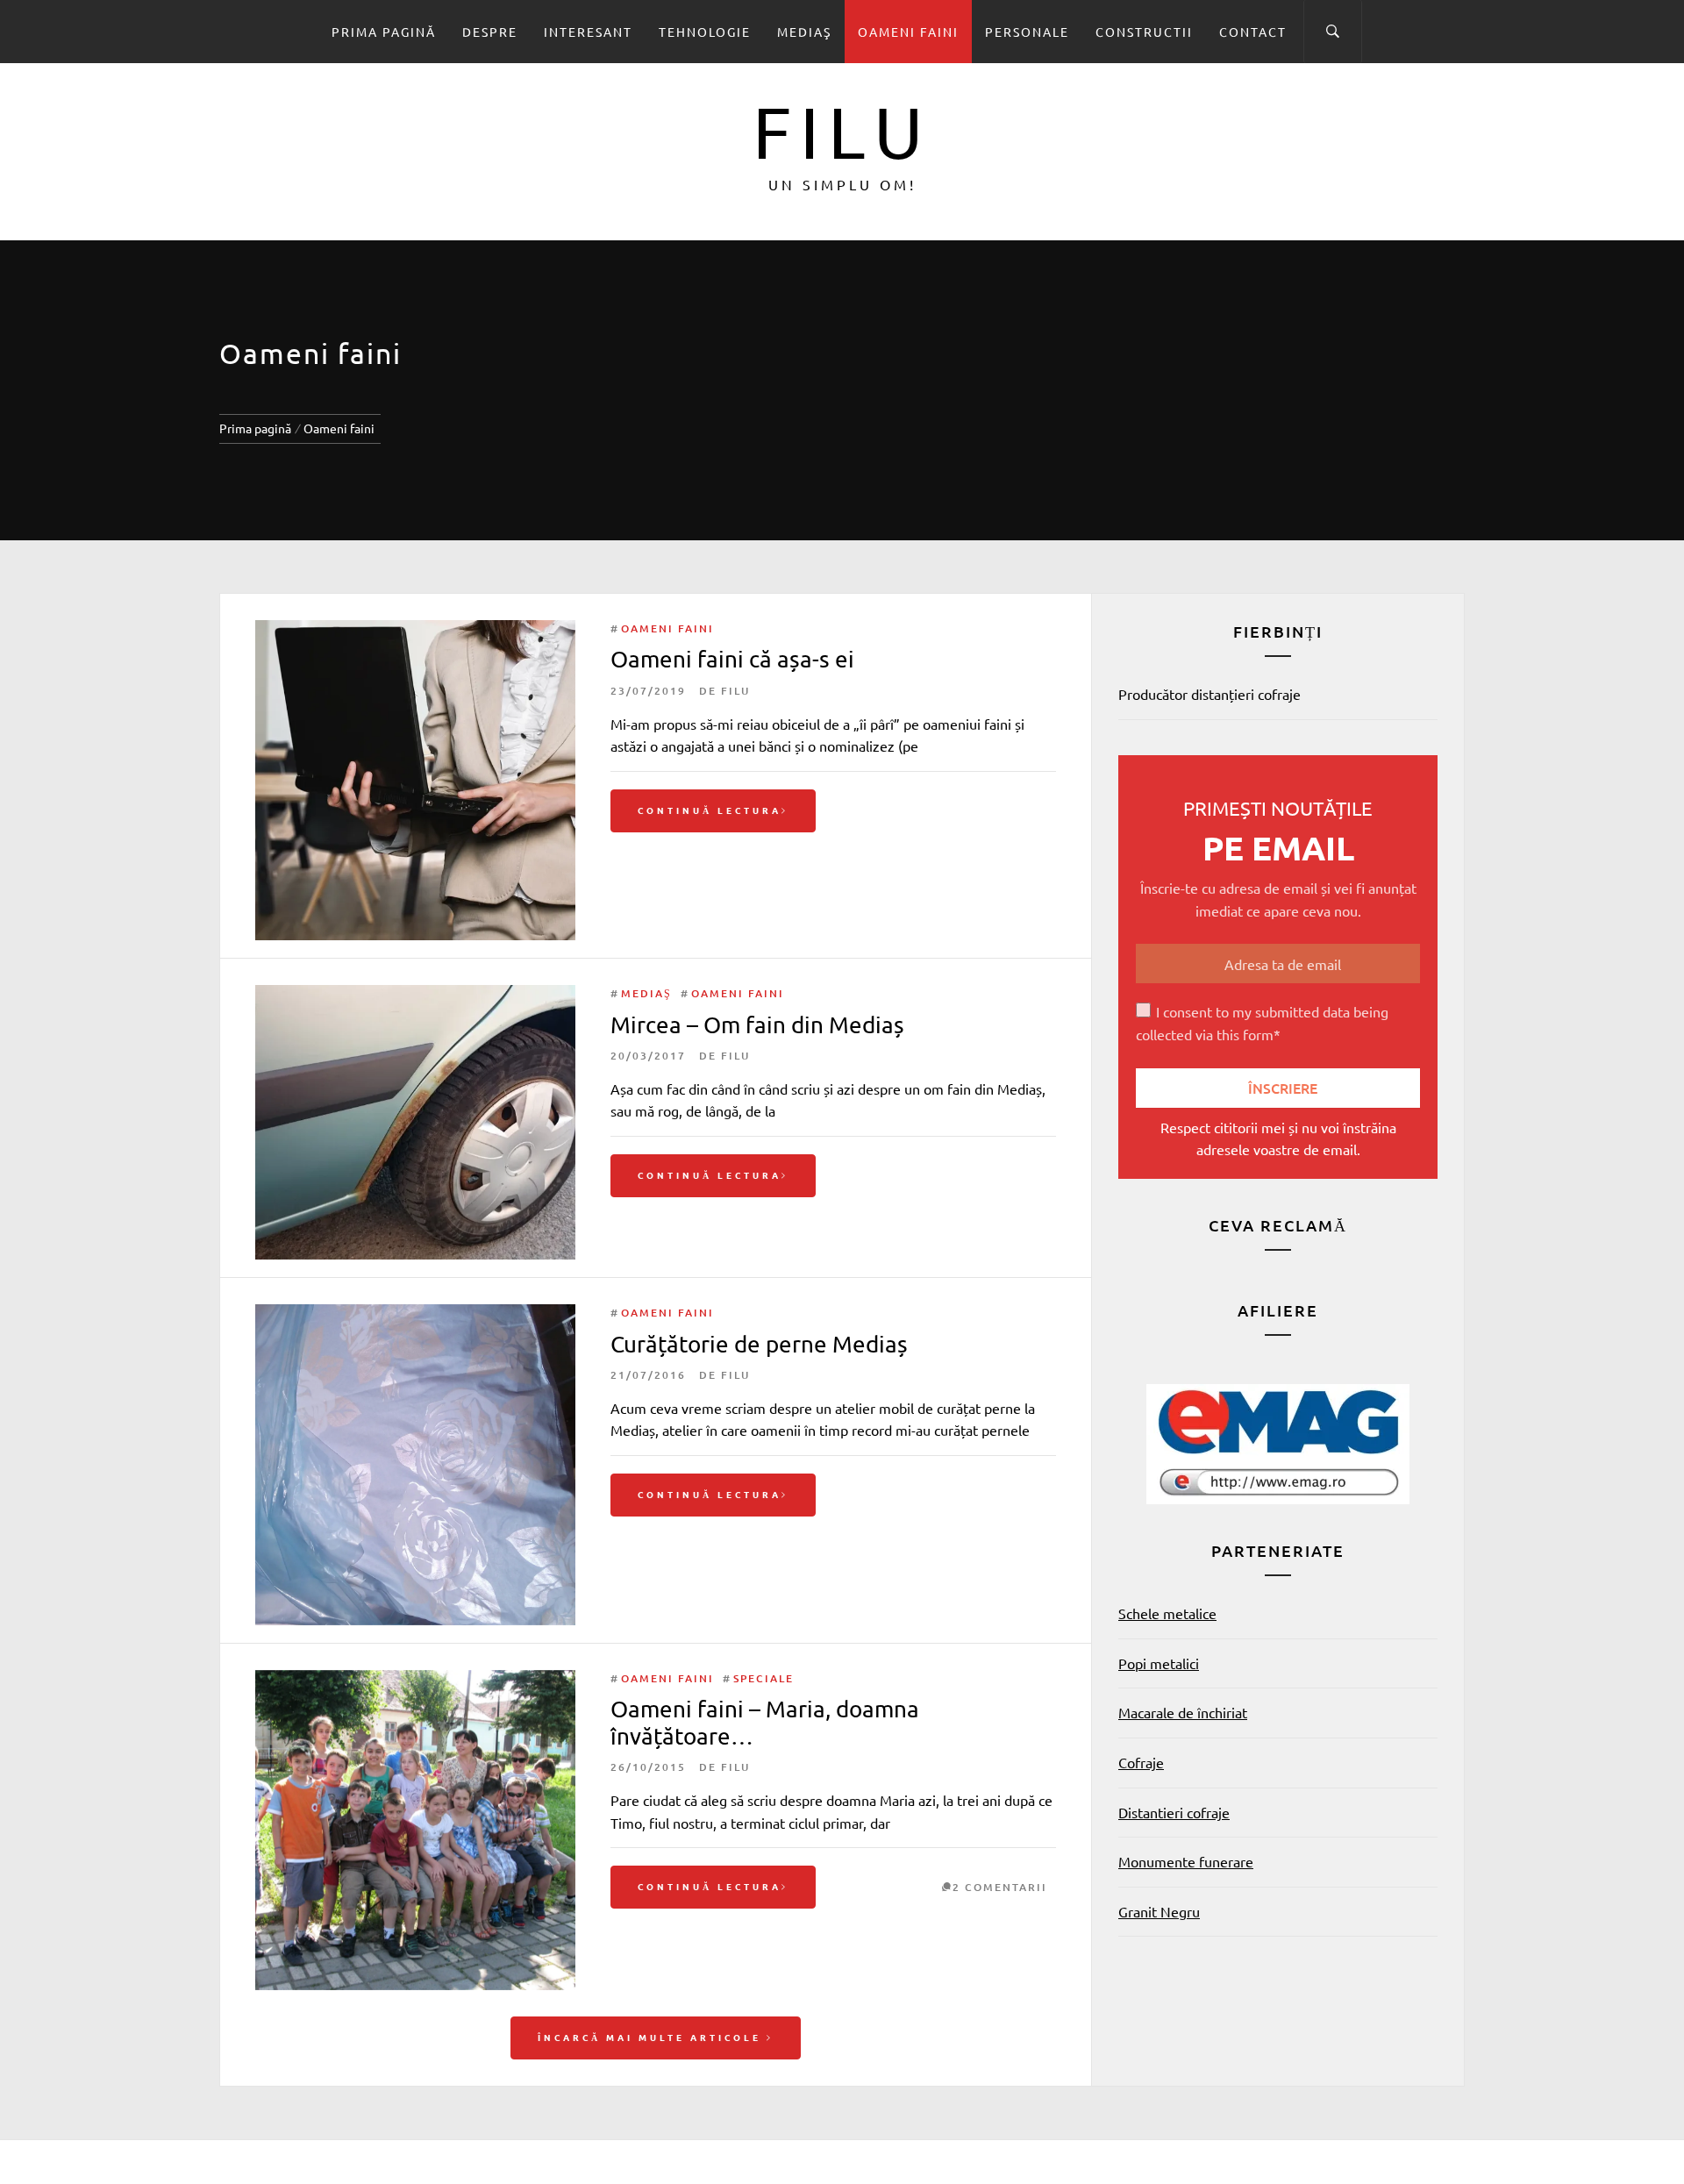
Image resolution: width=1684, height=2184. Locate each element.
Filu (842, 131)
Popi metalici (1159, 1663)
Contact (1253, 32)
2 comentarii (1000, 1887)
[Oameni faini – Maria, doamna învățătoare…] (415, 1681)
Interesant (588, 32)
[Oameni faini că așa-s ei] (415, 631)
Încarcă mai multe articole (652, 2037)
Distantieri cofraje (1174, 1812)
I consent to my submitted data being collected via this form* (1262, 1023)
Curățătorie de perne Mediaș (759, 1344)
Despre (490, 32)
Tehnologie (705, 32)
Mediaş (804, 32)
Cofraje (1141, 1762)
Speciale (764, 1678)
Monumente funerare (1186, 1861)
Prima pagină (384, 32)
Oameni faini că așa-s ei (732, 659)
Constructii (1144, 32)
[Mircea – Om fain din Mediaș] (415, 996)
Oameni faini (908, 32)
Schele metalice (1167, 1613)
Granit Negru (1159, 1911)
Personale (1027, 32)
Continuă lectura (710, 810)
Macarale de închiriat (1183, 1712)
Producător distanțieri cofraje (1209, 694)
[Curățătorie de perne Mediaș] (415, 1315)
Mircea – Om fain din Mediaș (757, 1025)
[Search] (1333, 32)
